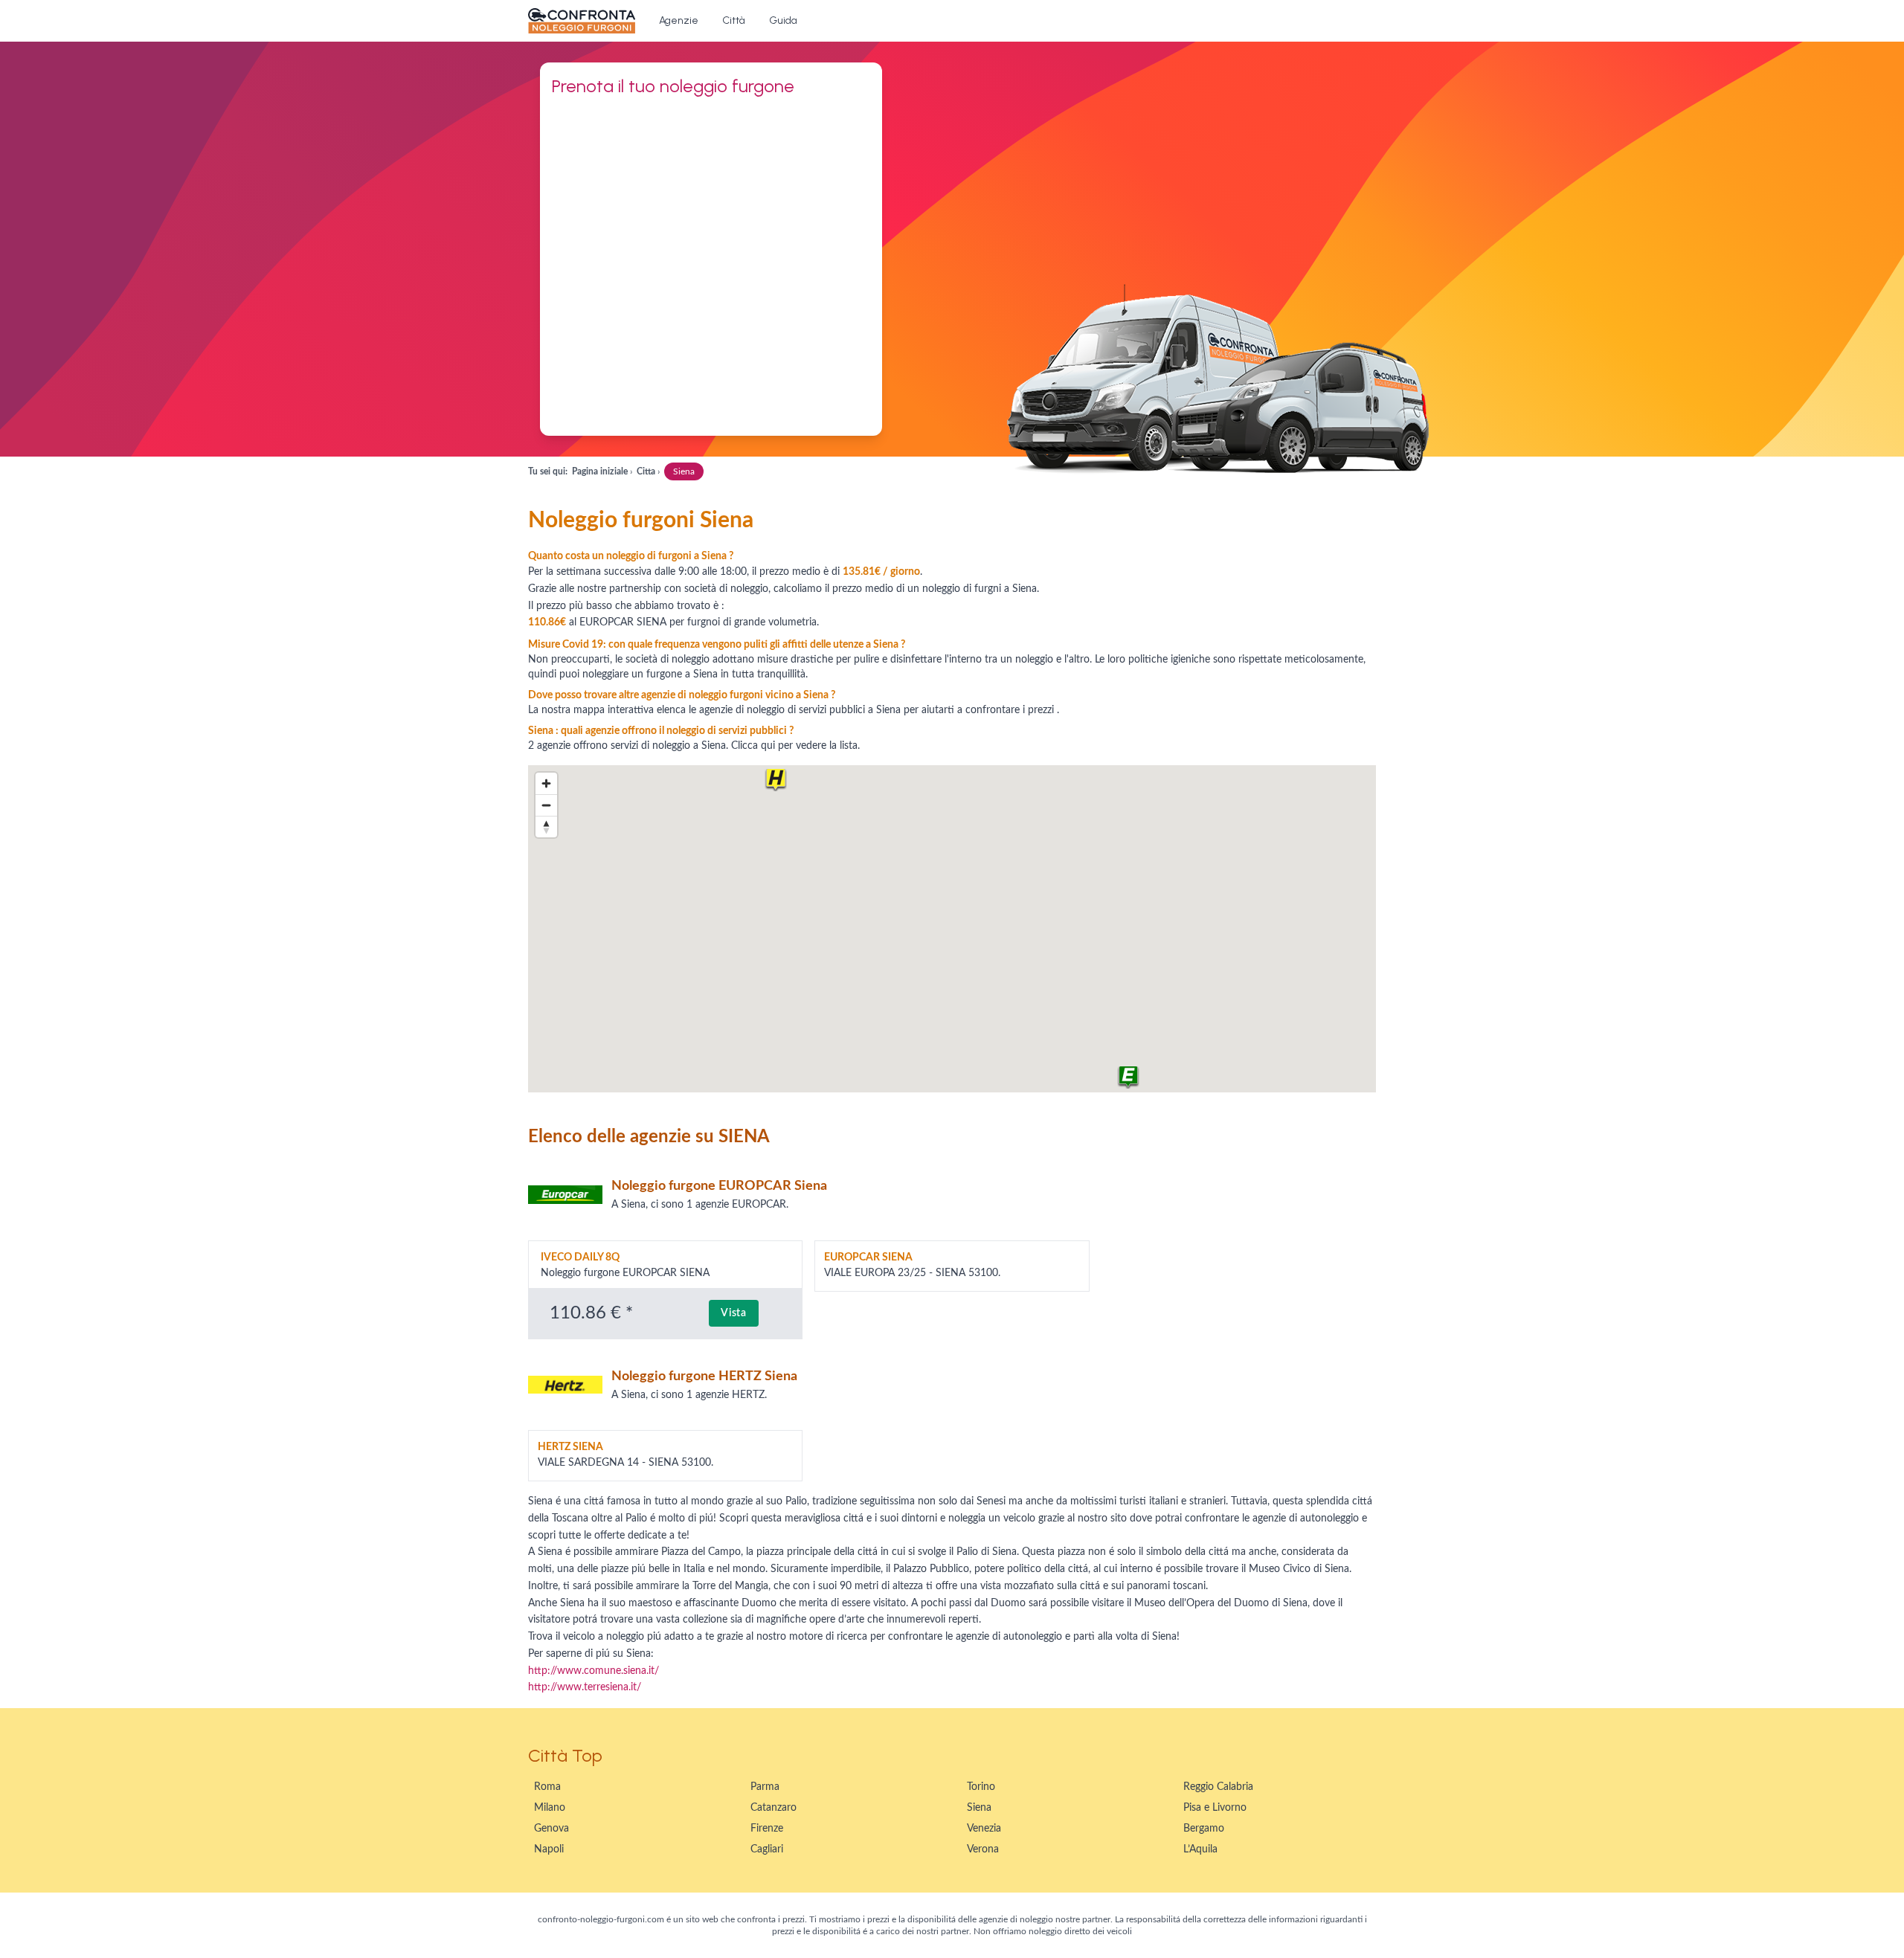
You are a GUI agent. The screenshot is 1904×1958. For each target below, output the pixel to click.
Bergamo (1204, 1829)
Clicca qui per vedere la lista (794, 746)
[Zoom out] (546, 805)
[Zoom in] (546, 783)
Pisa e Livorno (1215, 1808)
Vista (734, 1313)
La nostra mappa (566, 710)
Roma (547, 1787)
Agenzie (679, 20)
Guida (783, 20)
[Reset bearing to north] (546, 827)
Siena (979, 1808)
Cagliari (767, 1849)
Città (734, 20)
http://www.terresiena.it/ (585, 1687)
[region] (952, 929)
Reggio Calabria (1218, 1787)
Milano (550, 1808)
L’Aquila (1200, 1849)
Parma (765, 1787)
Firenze (767, 1829)
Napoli (549, 1849)
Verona (983, 1849)
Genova (551, 1829)
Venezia (984, 1829)
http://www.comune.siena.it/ (594, 1671)
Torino (981, 1787)
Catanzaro (773, 1808)
